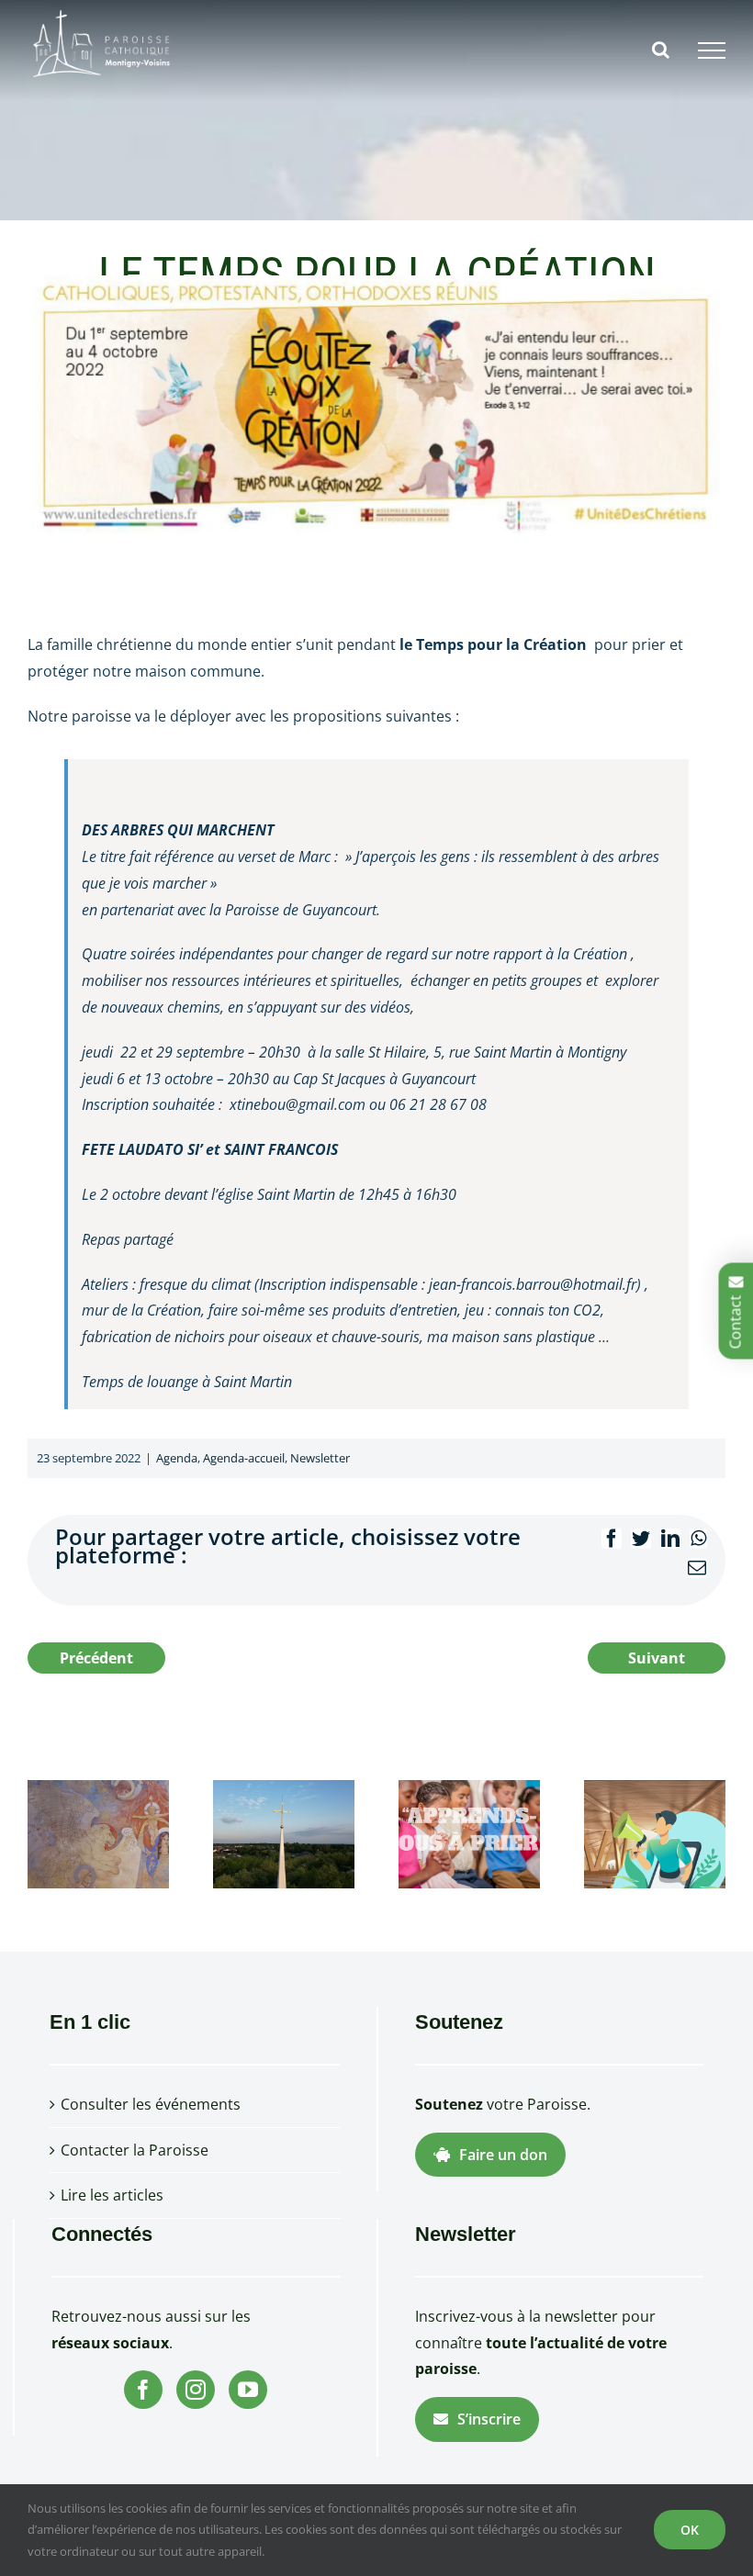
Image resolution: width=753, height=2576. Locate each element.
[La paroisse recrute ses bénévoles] (655, 1832)
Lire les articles (112, 2195)
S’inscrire (489, 2419)
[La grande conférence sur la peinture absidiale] (98, 1832)
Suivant (657, 1658)
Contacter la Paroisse (135, 2150)
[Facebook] (143, 2390)
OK (690, 2530)
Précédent (96, 1658)
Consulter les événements (151, 2104)
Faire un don (503, 2155)
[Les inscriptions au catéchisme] (469, 1832)
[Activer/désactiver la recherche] (661, 50)
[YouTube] (248, 2390)
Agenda (177, 1458)
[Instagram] (196, 2390)
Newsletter (320, 1458)
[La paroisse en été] (284, 1832)
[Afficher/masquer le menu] (712, 50)
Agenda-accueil (244, 1458)
